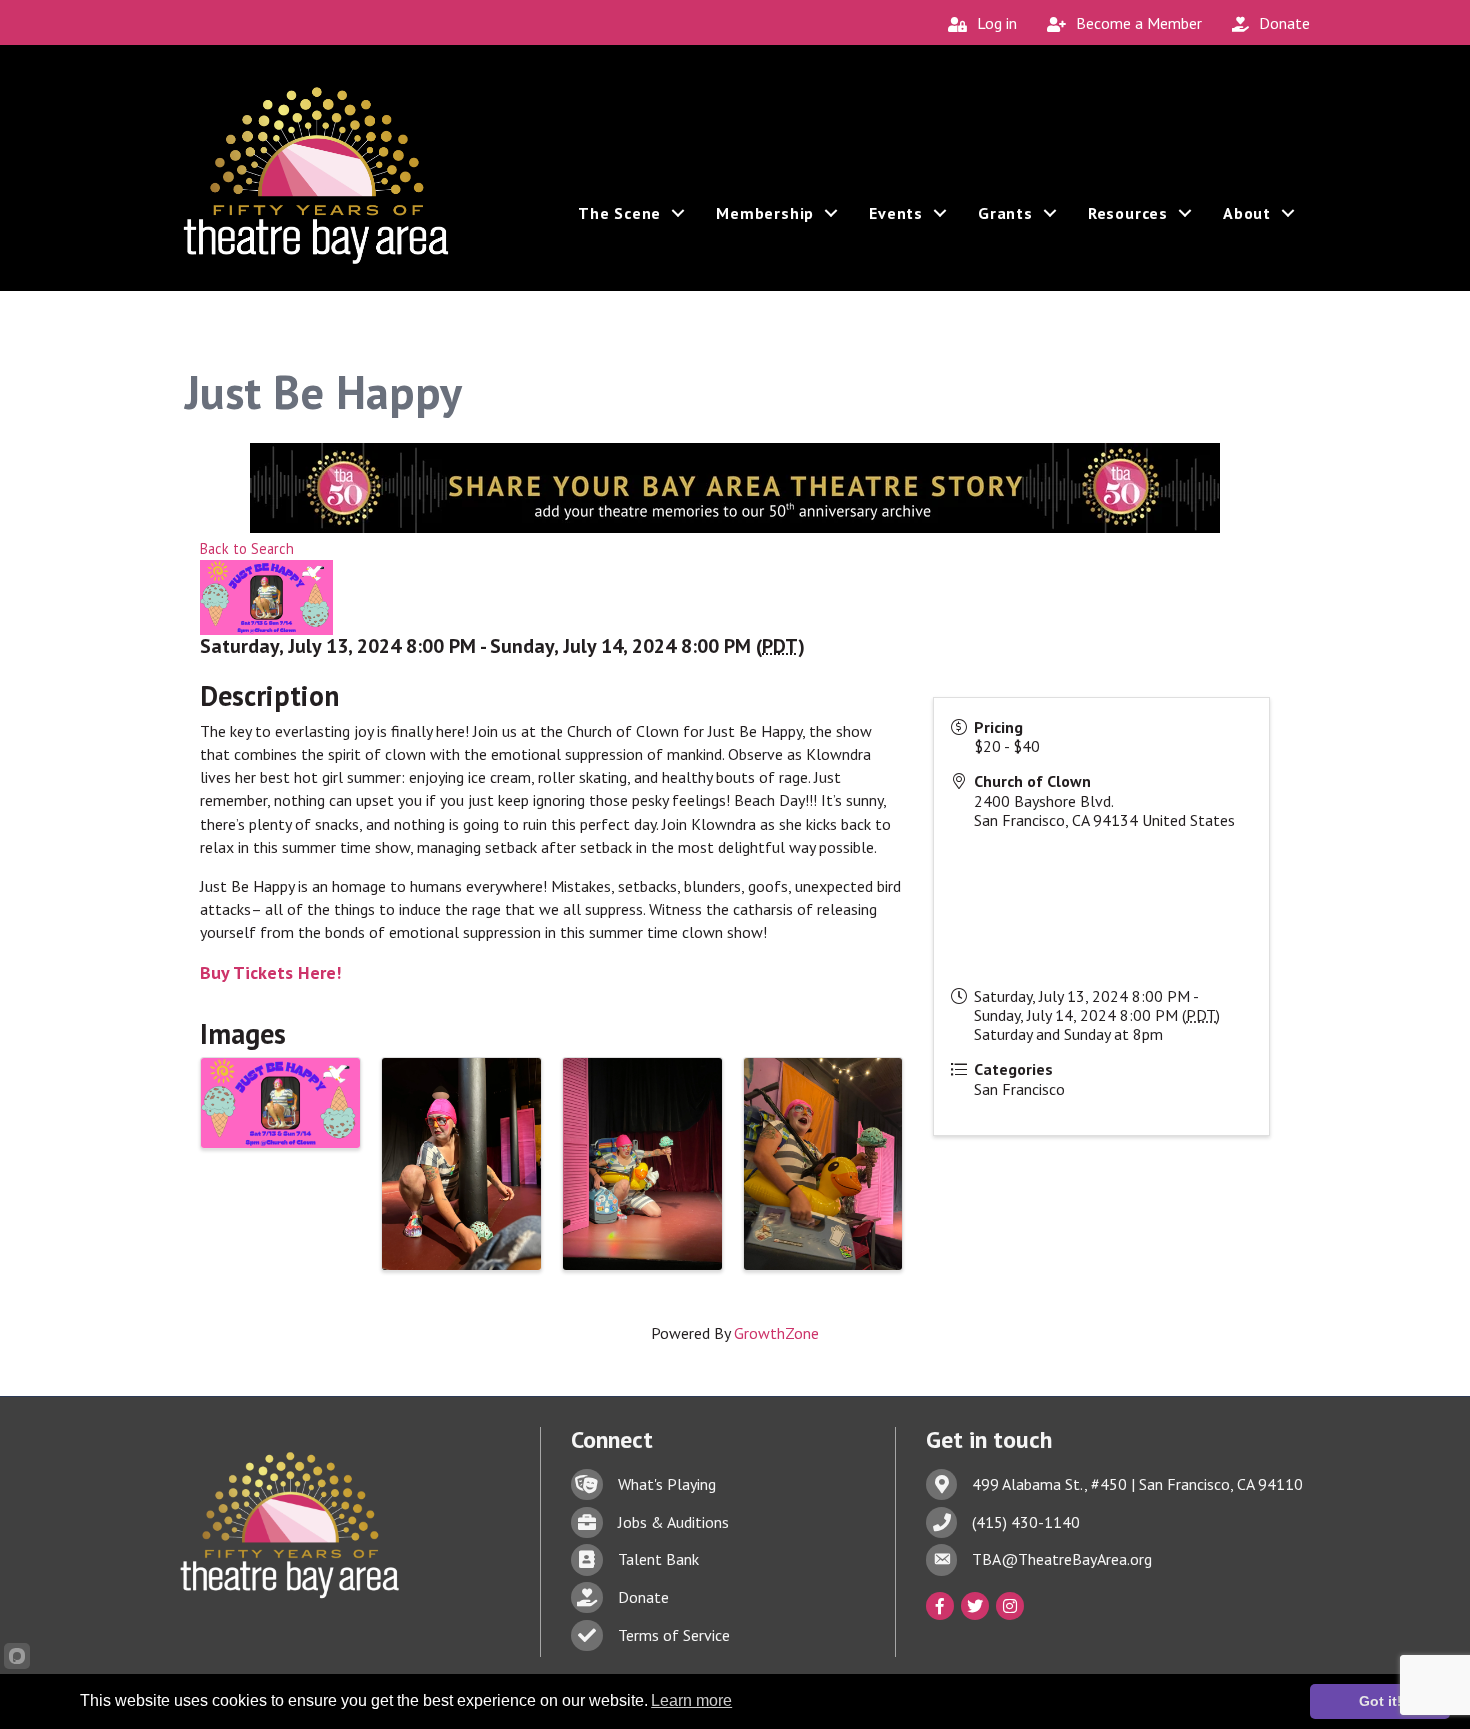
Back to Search (247, 548)
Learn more (691, 1700)
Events (896, 213)
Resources (1128, 213)
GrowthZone (776, 1333)
